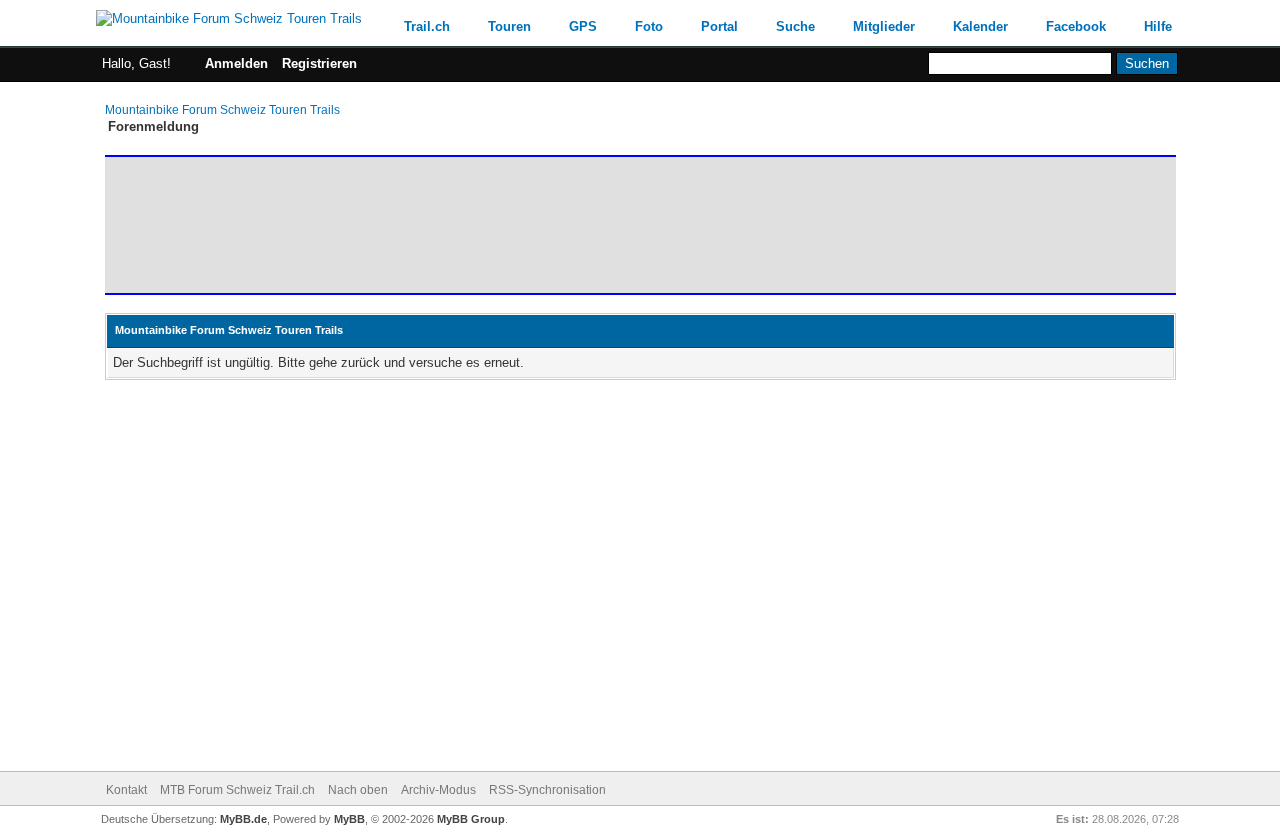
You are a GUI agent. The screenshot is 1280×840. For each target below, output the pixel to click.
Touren (509, 26)
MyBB (349, 819)
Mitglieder (884, 26)
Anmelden (236, 63)
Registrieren (319, 63)
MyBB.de (243, 819)
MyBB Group (471, 819)
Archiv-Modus (438, 790)
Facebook (1076, 26)
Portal (719, 26)
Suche (795, 26)
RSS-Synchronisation (547, 790)
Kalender (980, 26)
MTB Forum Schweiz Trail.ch (237, 790)
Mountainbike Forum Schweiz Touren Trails (222, 110)
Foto (649, 26)
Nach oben (358, 790)
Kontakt (126, 790)
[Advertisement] (474, 225)
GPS (583, 26)
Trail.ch (427, 26)
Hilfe (1158, 26)
